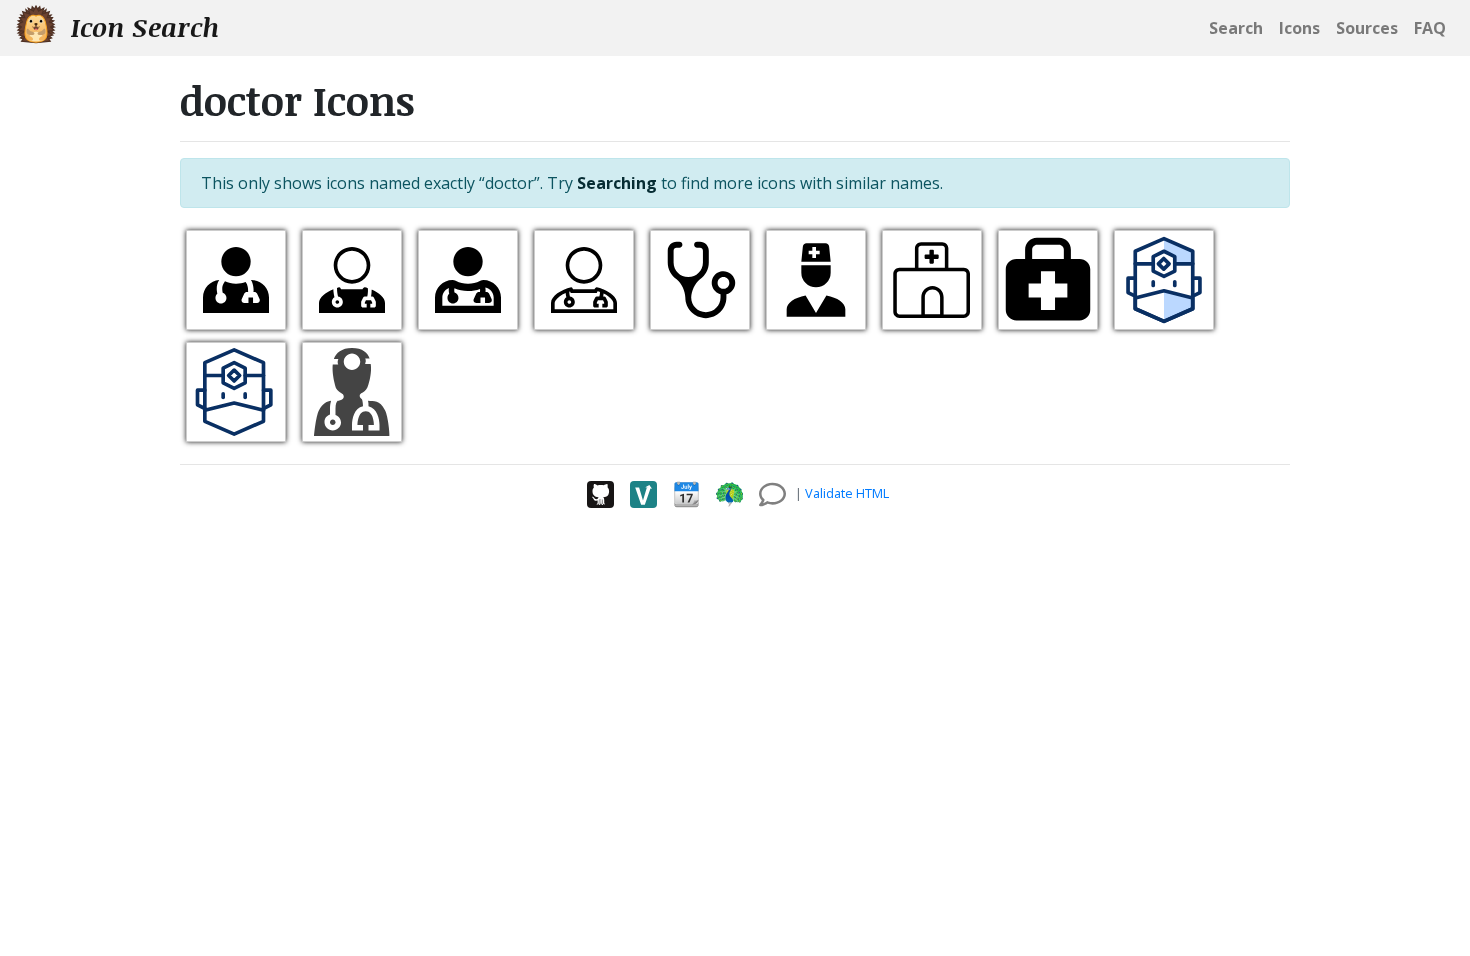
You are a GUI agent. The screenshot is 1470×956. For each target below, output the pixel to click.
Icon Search (141, 27)
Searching (617, 183)
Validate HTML (847, 493)
